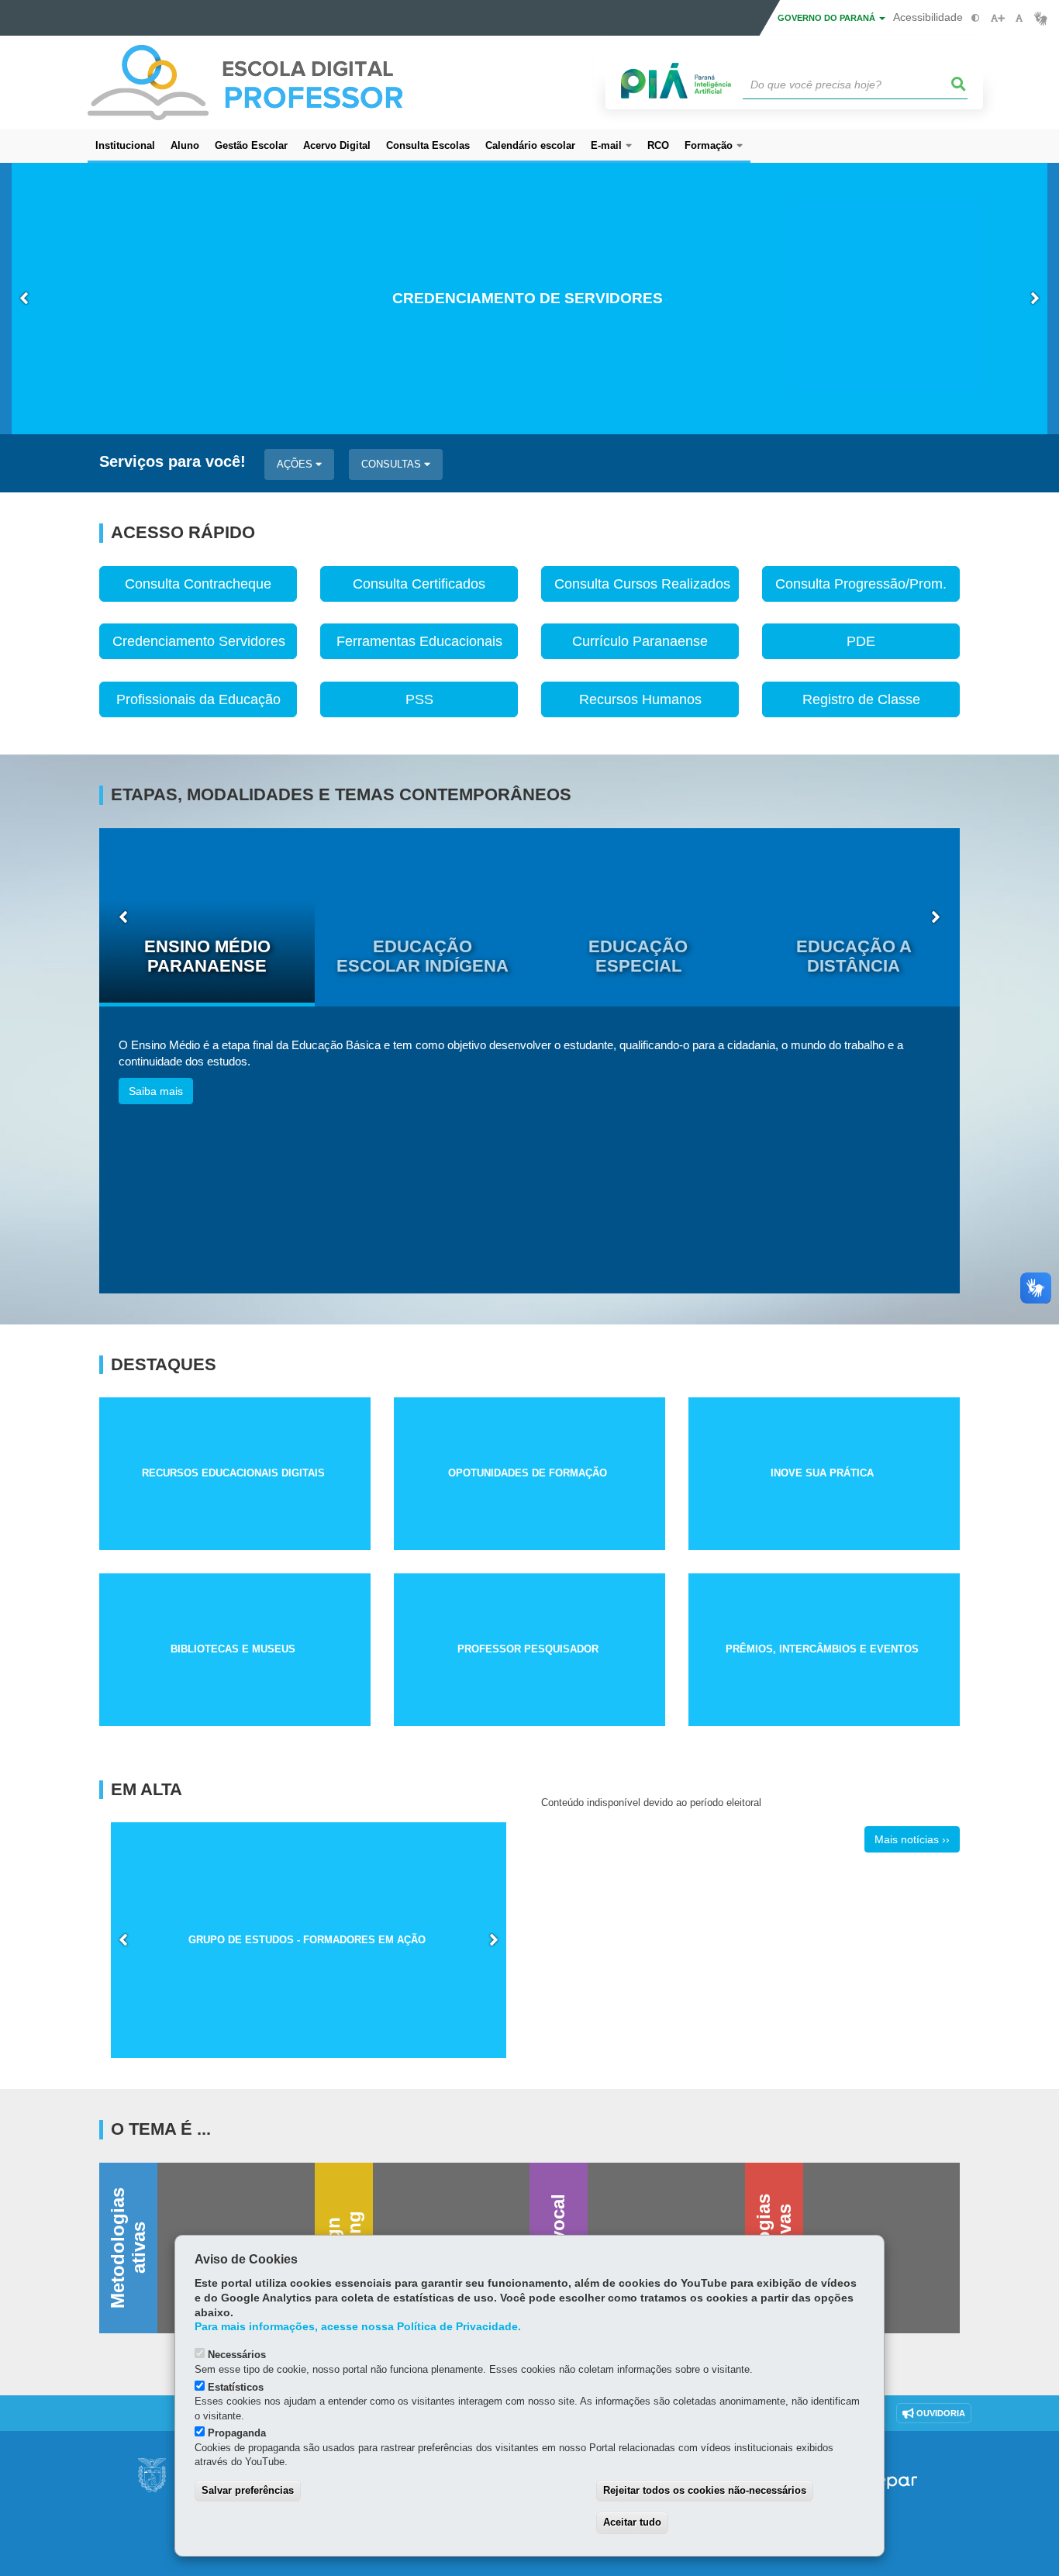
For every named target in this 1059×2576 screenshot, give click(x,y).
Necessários (237, 2355)
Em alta (147, 1790)
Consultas (393, 464)
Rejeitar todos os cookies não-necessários (705, 2490)
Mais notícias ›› (912, 1839)
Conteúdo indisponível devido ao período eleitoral (651, 1803)
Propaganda (237, 2433)
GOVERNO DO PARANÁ (828, 18)
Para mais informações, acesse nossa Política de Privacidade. (358, 2327)
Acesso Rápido (183, 533)
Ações (296, 464)
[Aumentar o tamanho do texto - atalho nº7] (997, 18)
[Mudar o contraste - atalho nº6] (976, 18)
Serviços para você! (172, 462)
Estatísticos (236, 2387)
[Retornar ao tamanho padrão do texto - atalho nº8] (1019, 18)
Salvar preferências (248, 2490)
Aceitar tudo (632, 2522)
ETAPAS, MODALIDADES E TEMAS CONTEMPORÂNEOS (341, 795)
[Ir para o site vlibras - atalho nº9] (1041, 18)
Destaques (164, 1365)
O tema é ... (161, 2129)
